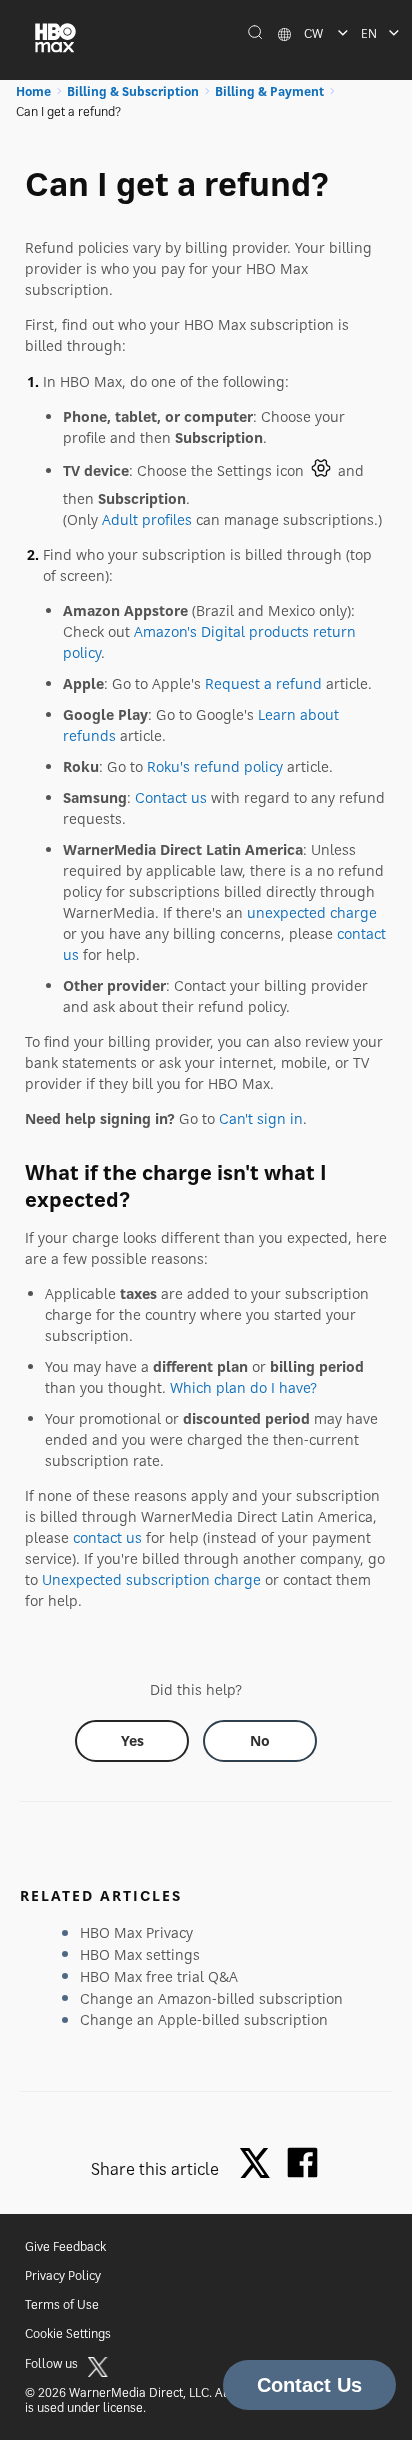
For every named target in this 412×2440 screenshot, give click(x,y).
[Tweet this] (260, 2164)
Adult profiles (147, 519)
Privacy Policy (63, 2275)
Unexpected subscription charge (151, 1579)
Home (33, 91)
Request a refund (263, 683)
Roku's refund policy (215, 766)
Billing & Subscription (133, 91)
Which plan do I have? (243, 1387)
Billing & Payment (269, 91)
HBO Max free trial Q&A (159, 1976)
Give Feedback (65, 2246)
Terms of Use (62, 2304)
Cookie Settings (68, 2333)
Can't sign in (261, 1118)
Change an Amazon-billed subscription (211, 1998)
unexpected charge (312, 912)
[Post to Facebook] (302, 2162)
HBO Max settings (140, 1954)
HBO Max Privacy (136, 1932)
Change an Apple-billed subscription (204, 2019)
